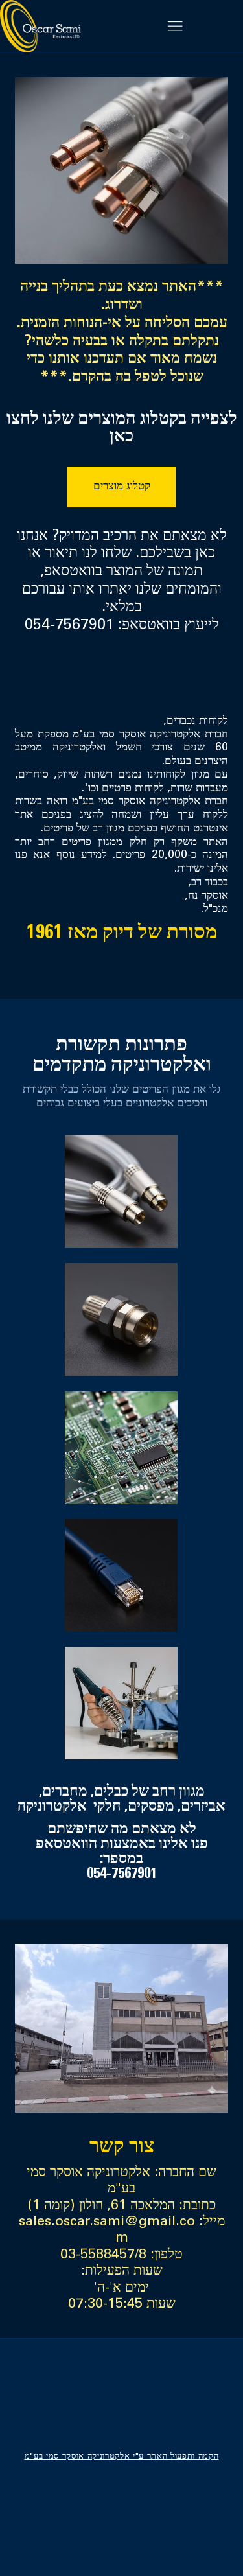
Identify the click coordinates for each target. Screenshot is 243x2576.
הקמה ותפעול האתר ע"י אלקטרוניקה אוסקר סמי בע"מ (122, 2457)
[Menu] (175, 26)
